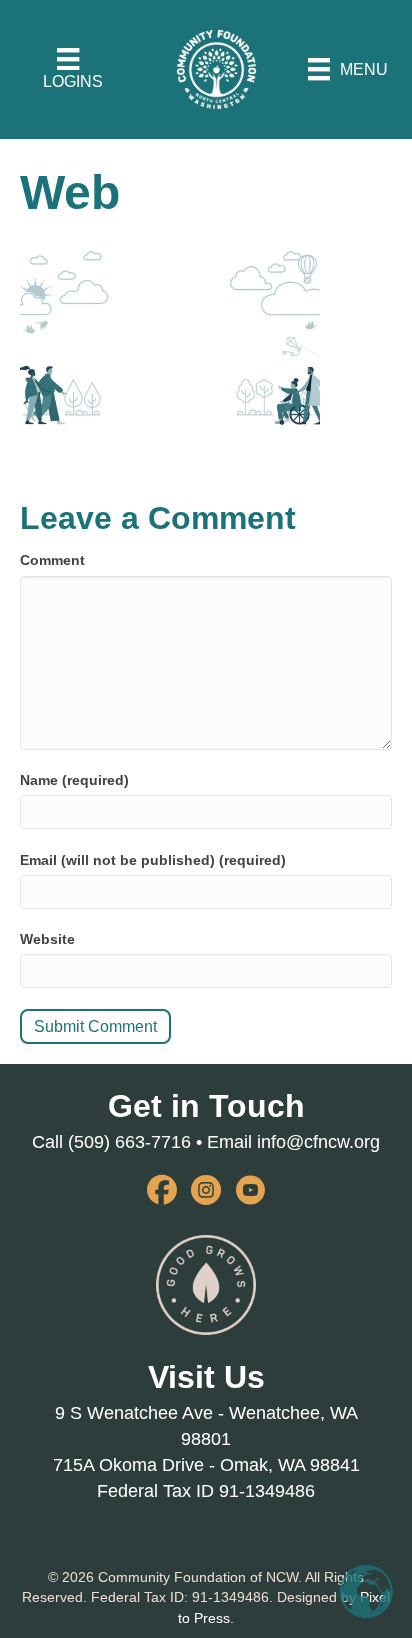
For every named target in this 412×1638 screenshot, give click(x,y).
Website (47, 939)
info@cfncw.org (318, 1142)
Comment (52, 560)
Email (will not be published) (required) (153, 860)
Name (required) (74, 780)
